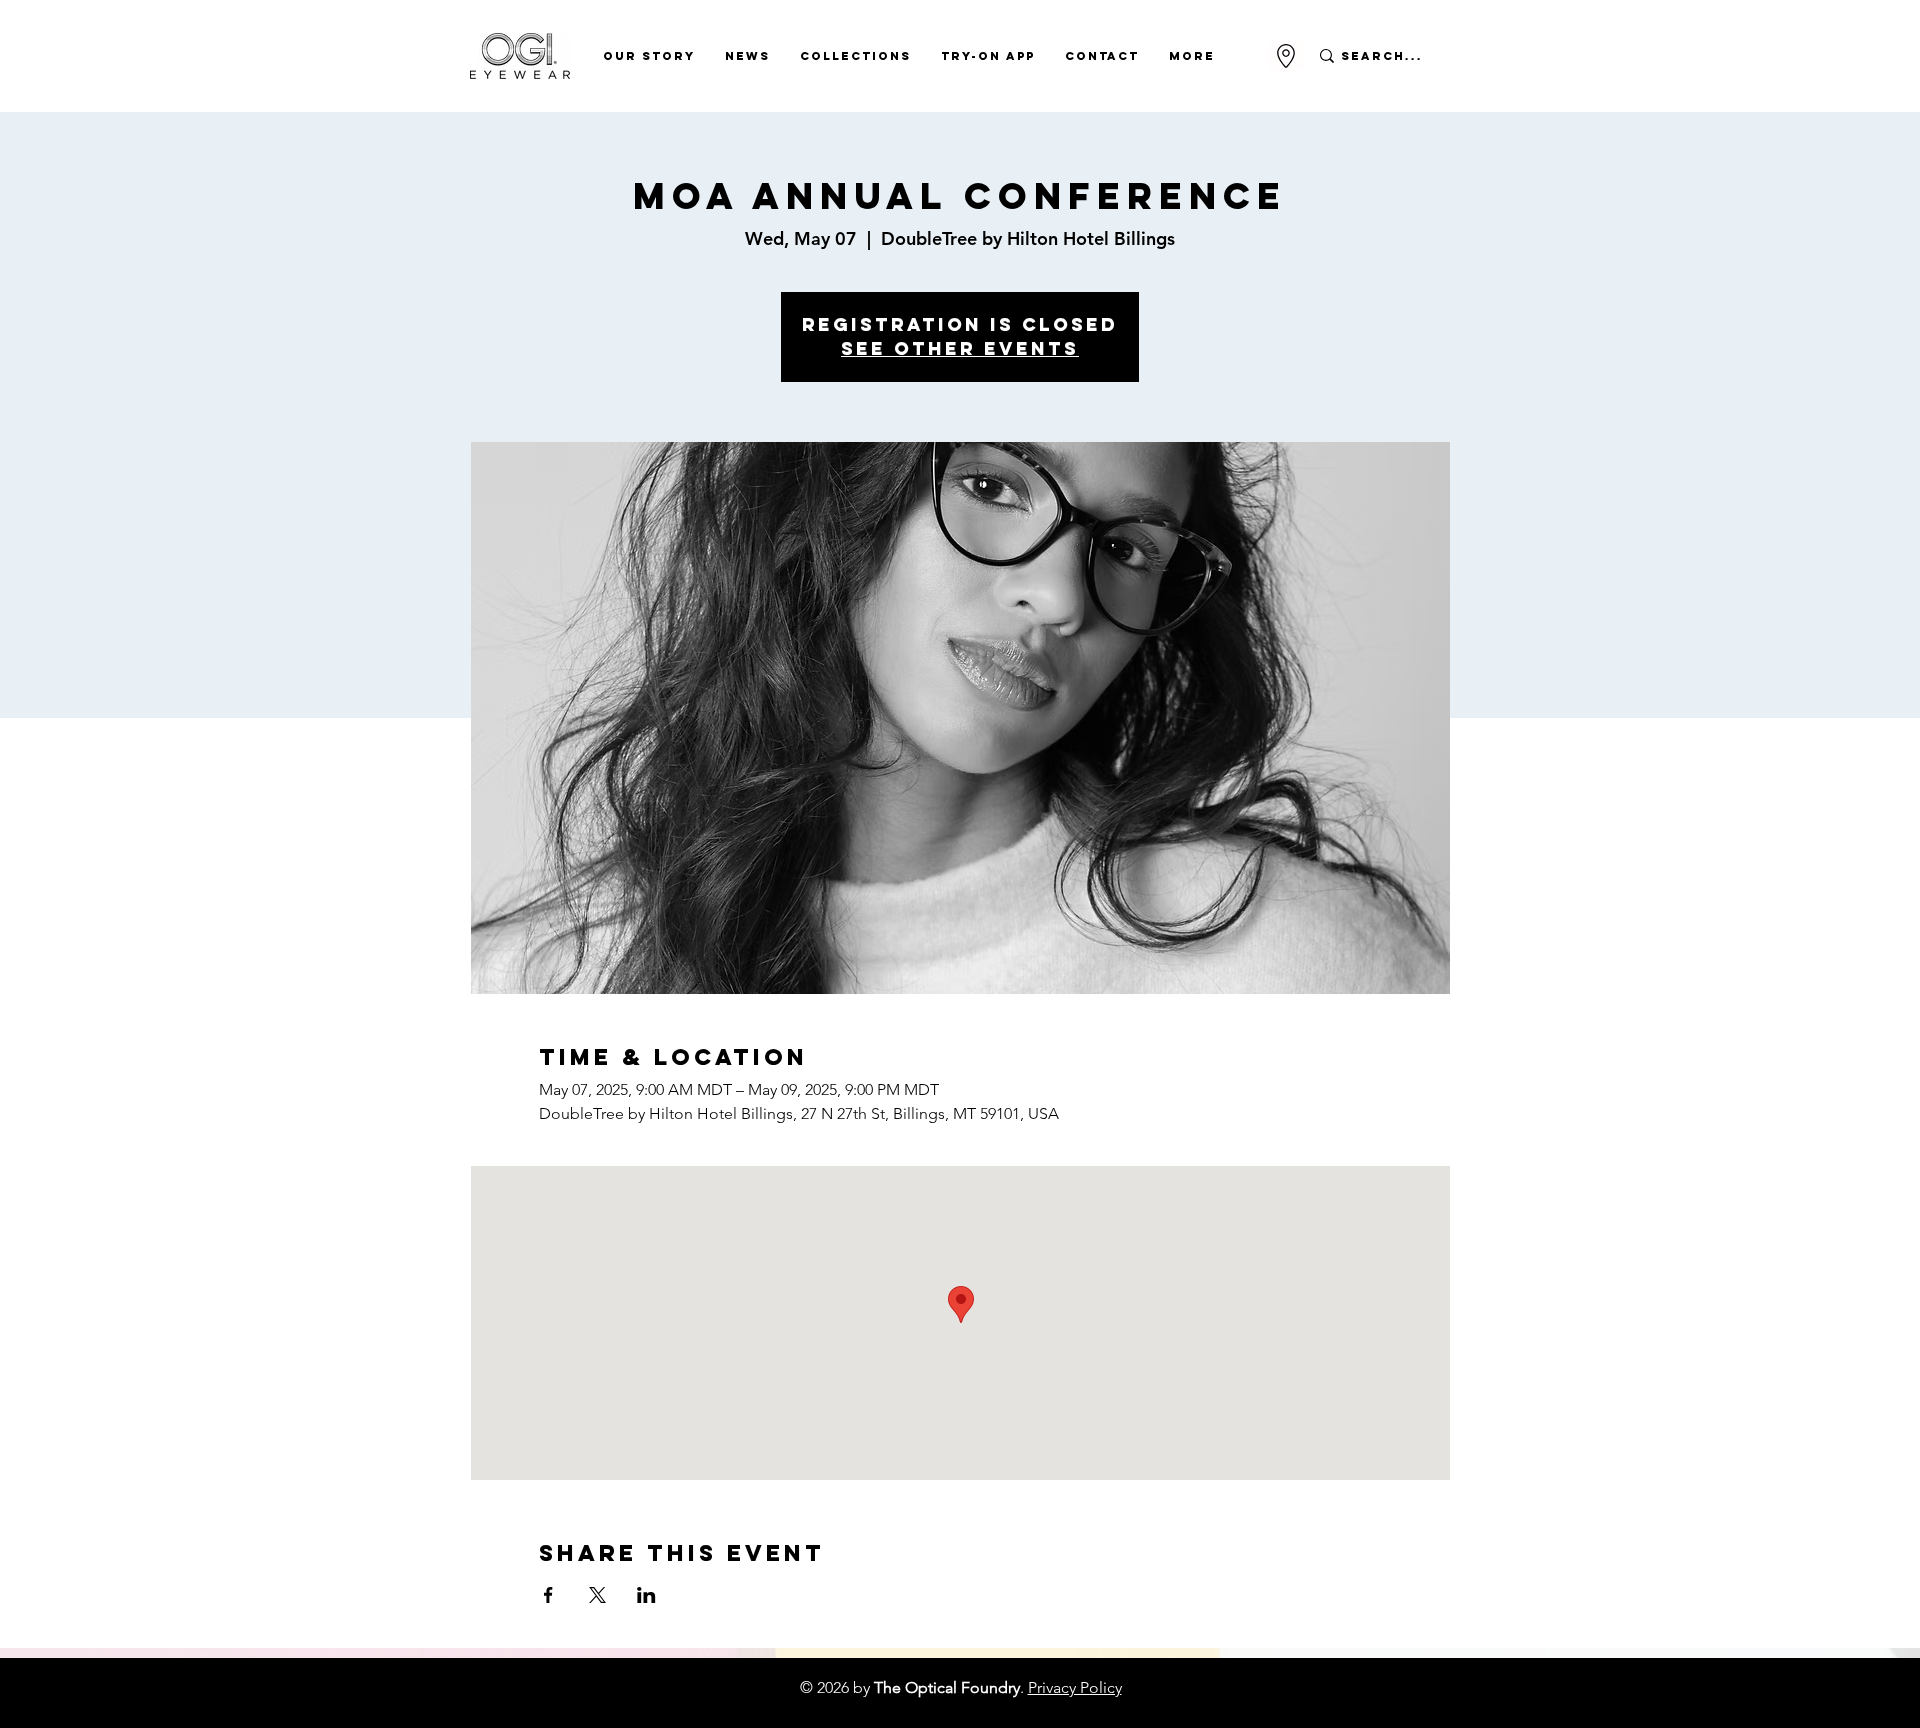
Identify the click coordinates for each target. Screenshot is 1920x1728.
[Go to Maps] (1286, 56)
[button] (649, 56)
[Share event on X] (597, 1595)
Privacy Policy (1075, 1687)
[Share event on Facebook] (548, 1595)
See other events (960, 348)
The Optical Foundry (947, 1687)
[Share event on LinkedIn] (646, 1595)
